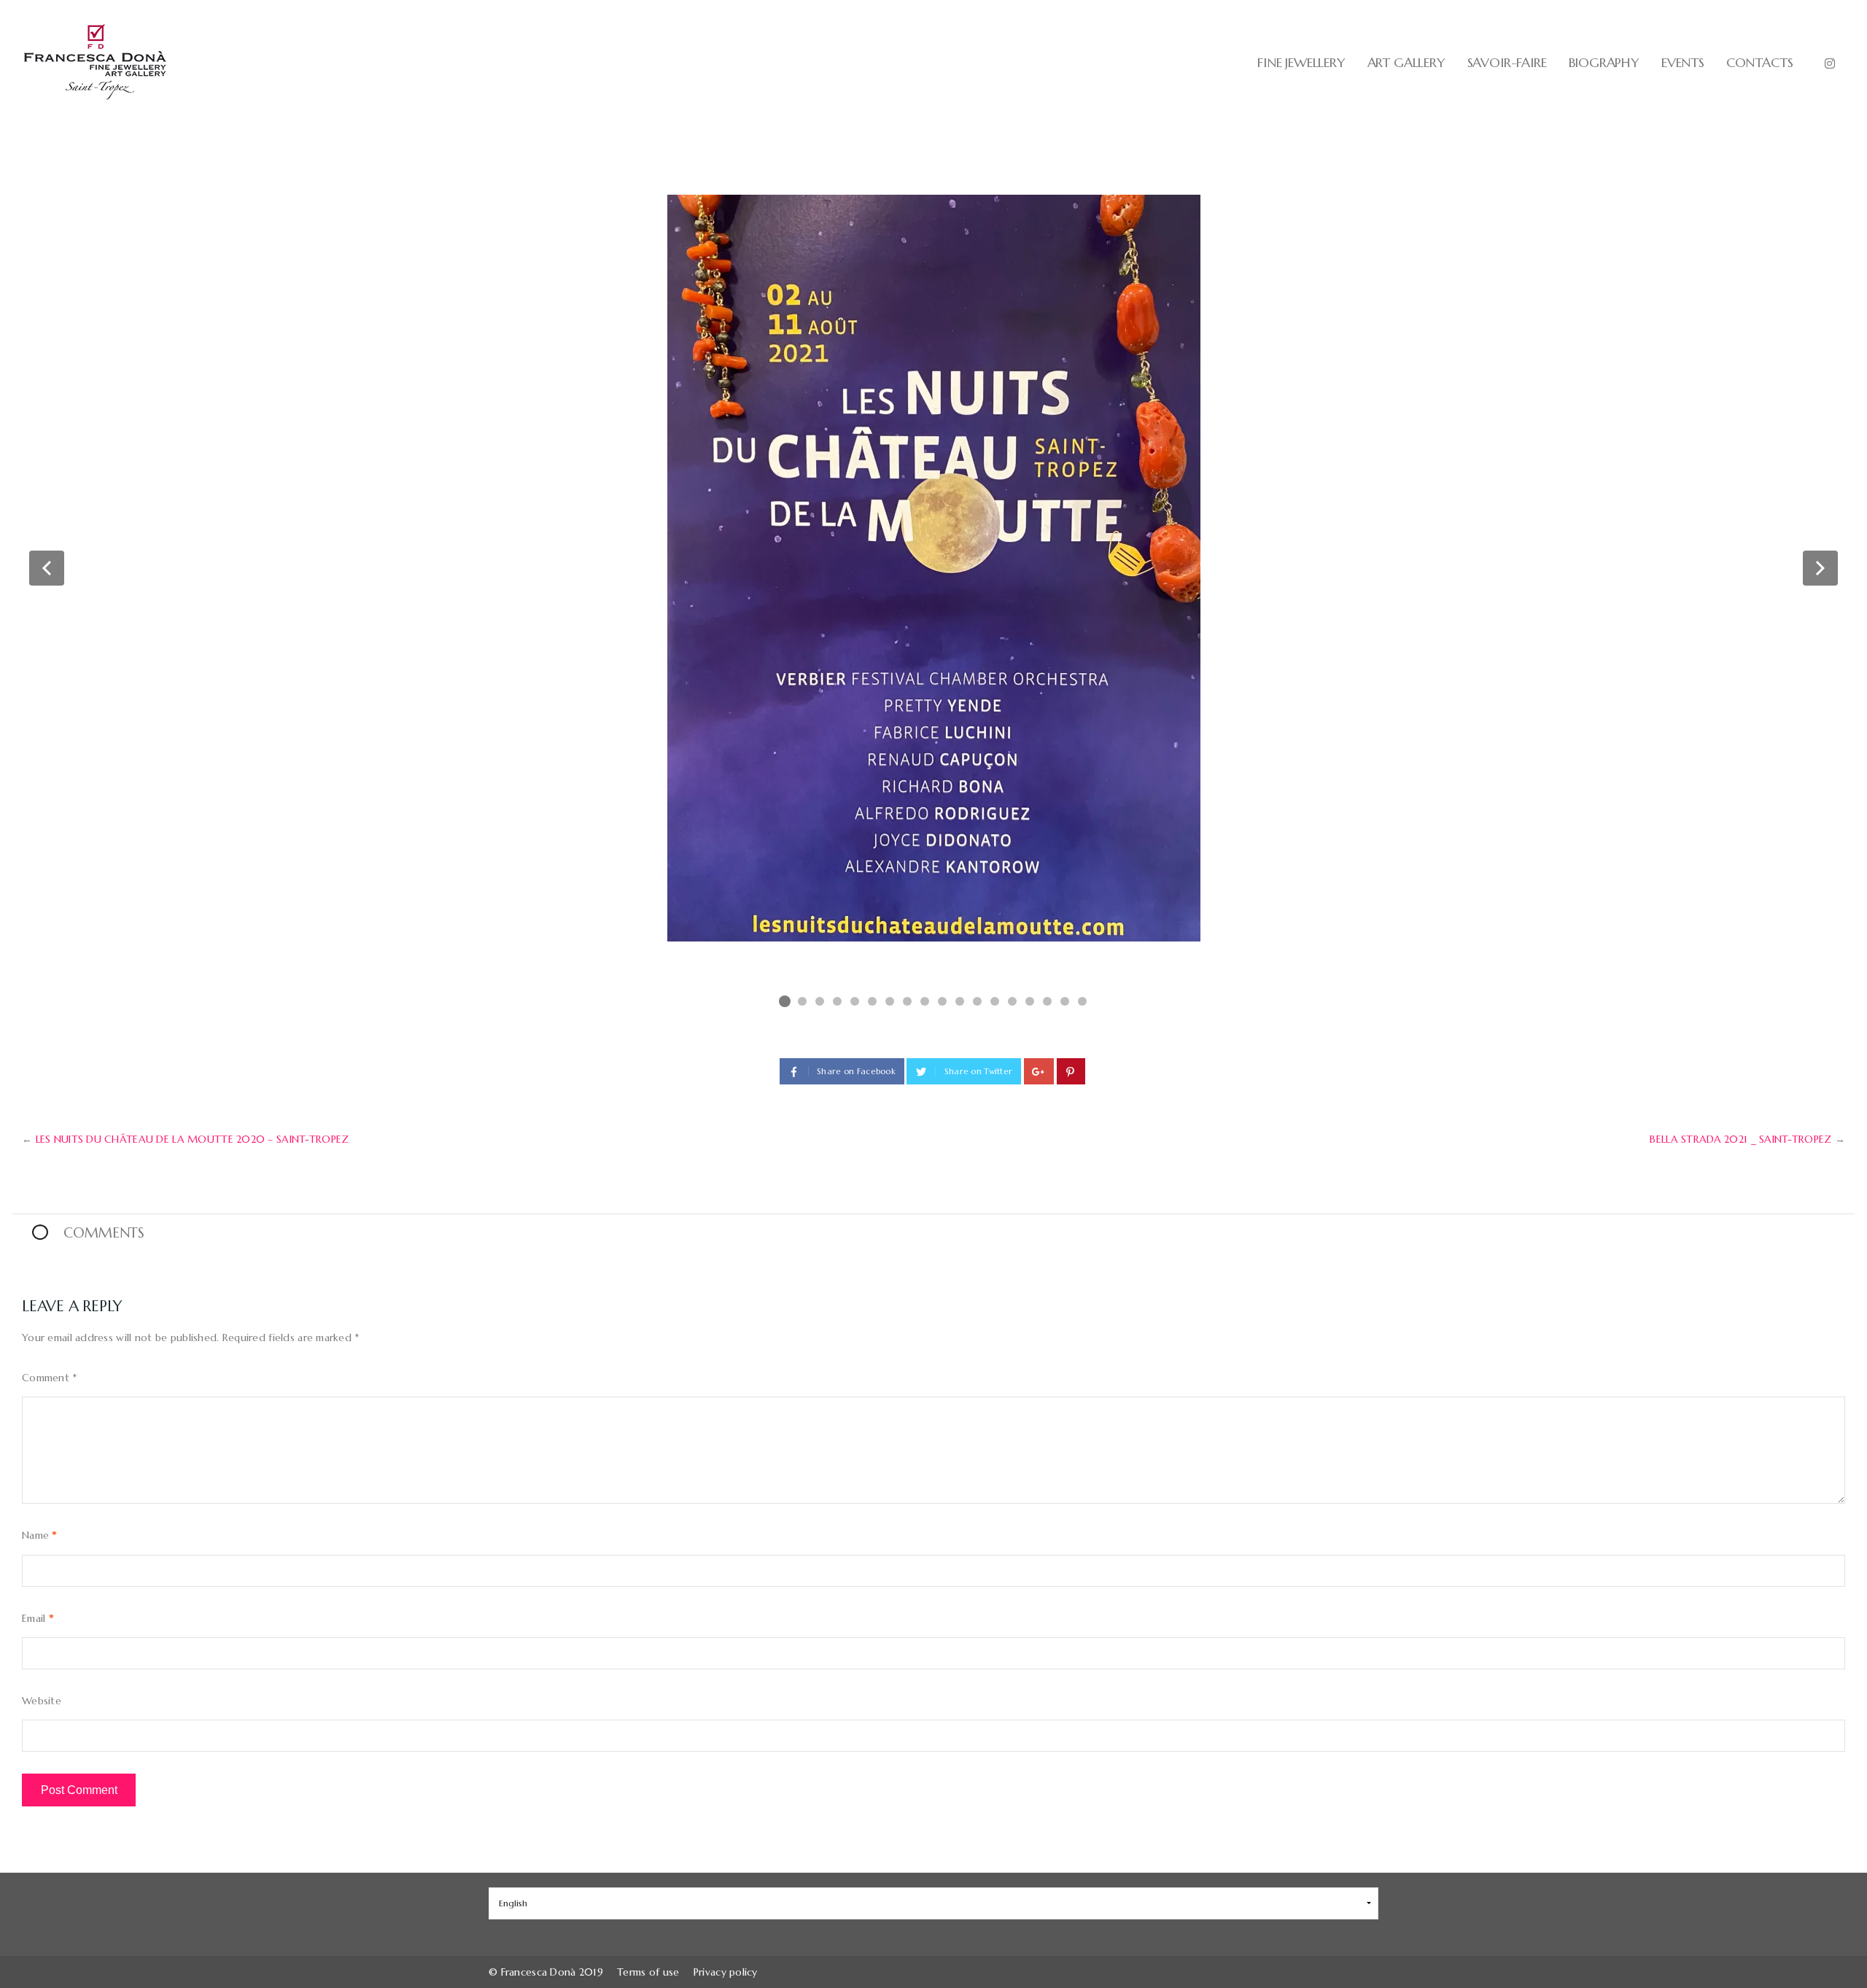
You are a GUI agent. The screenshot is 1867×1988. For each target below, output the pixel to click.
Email (38, 1618)
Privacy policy (726, 1972)
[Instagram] (1830, 63)
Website (42, 1701)
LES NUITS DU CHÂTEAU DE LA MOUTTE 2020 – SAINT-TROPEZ (193, 1139)
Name (39, 1535)
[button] (47, 568)
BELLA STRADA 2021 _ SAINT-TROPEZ (1740, 1139)
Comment (50, 1378)
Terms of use (648, 1972)
